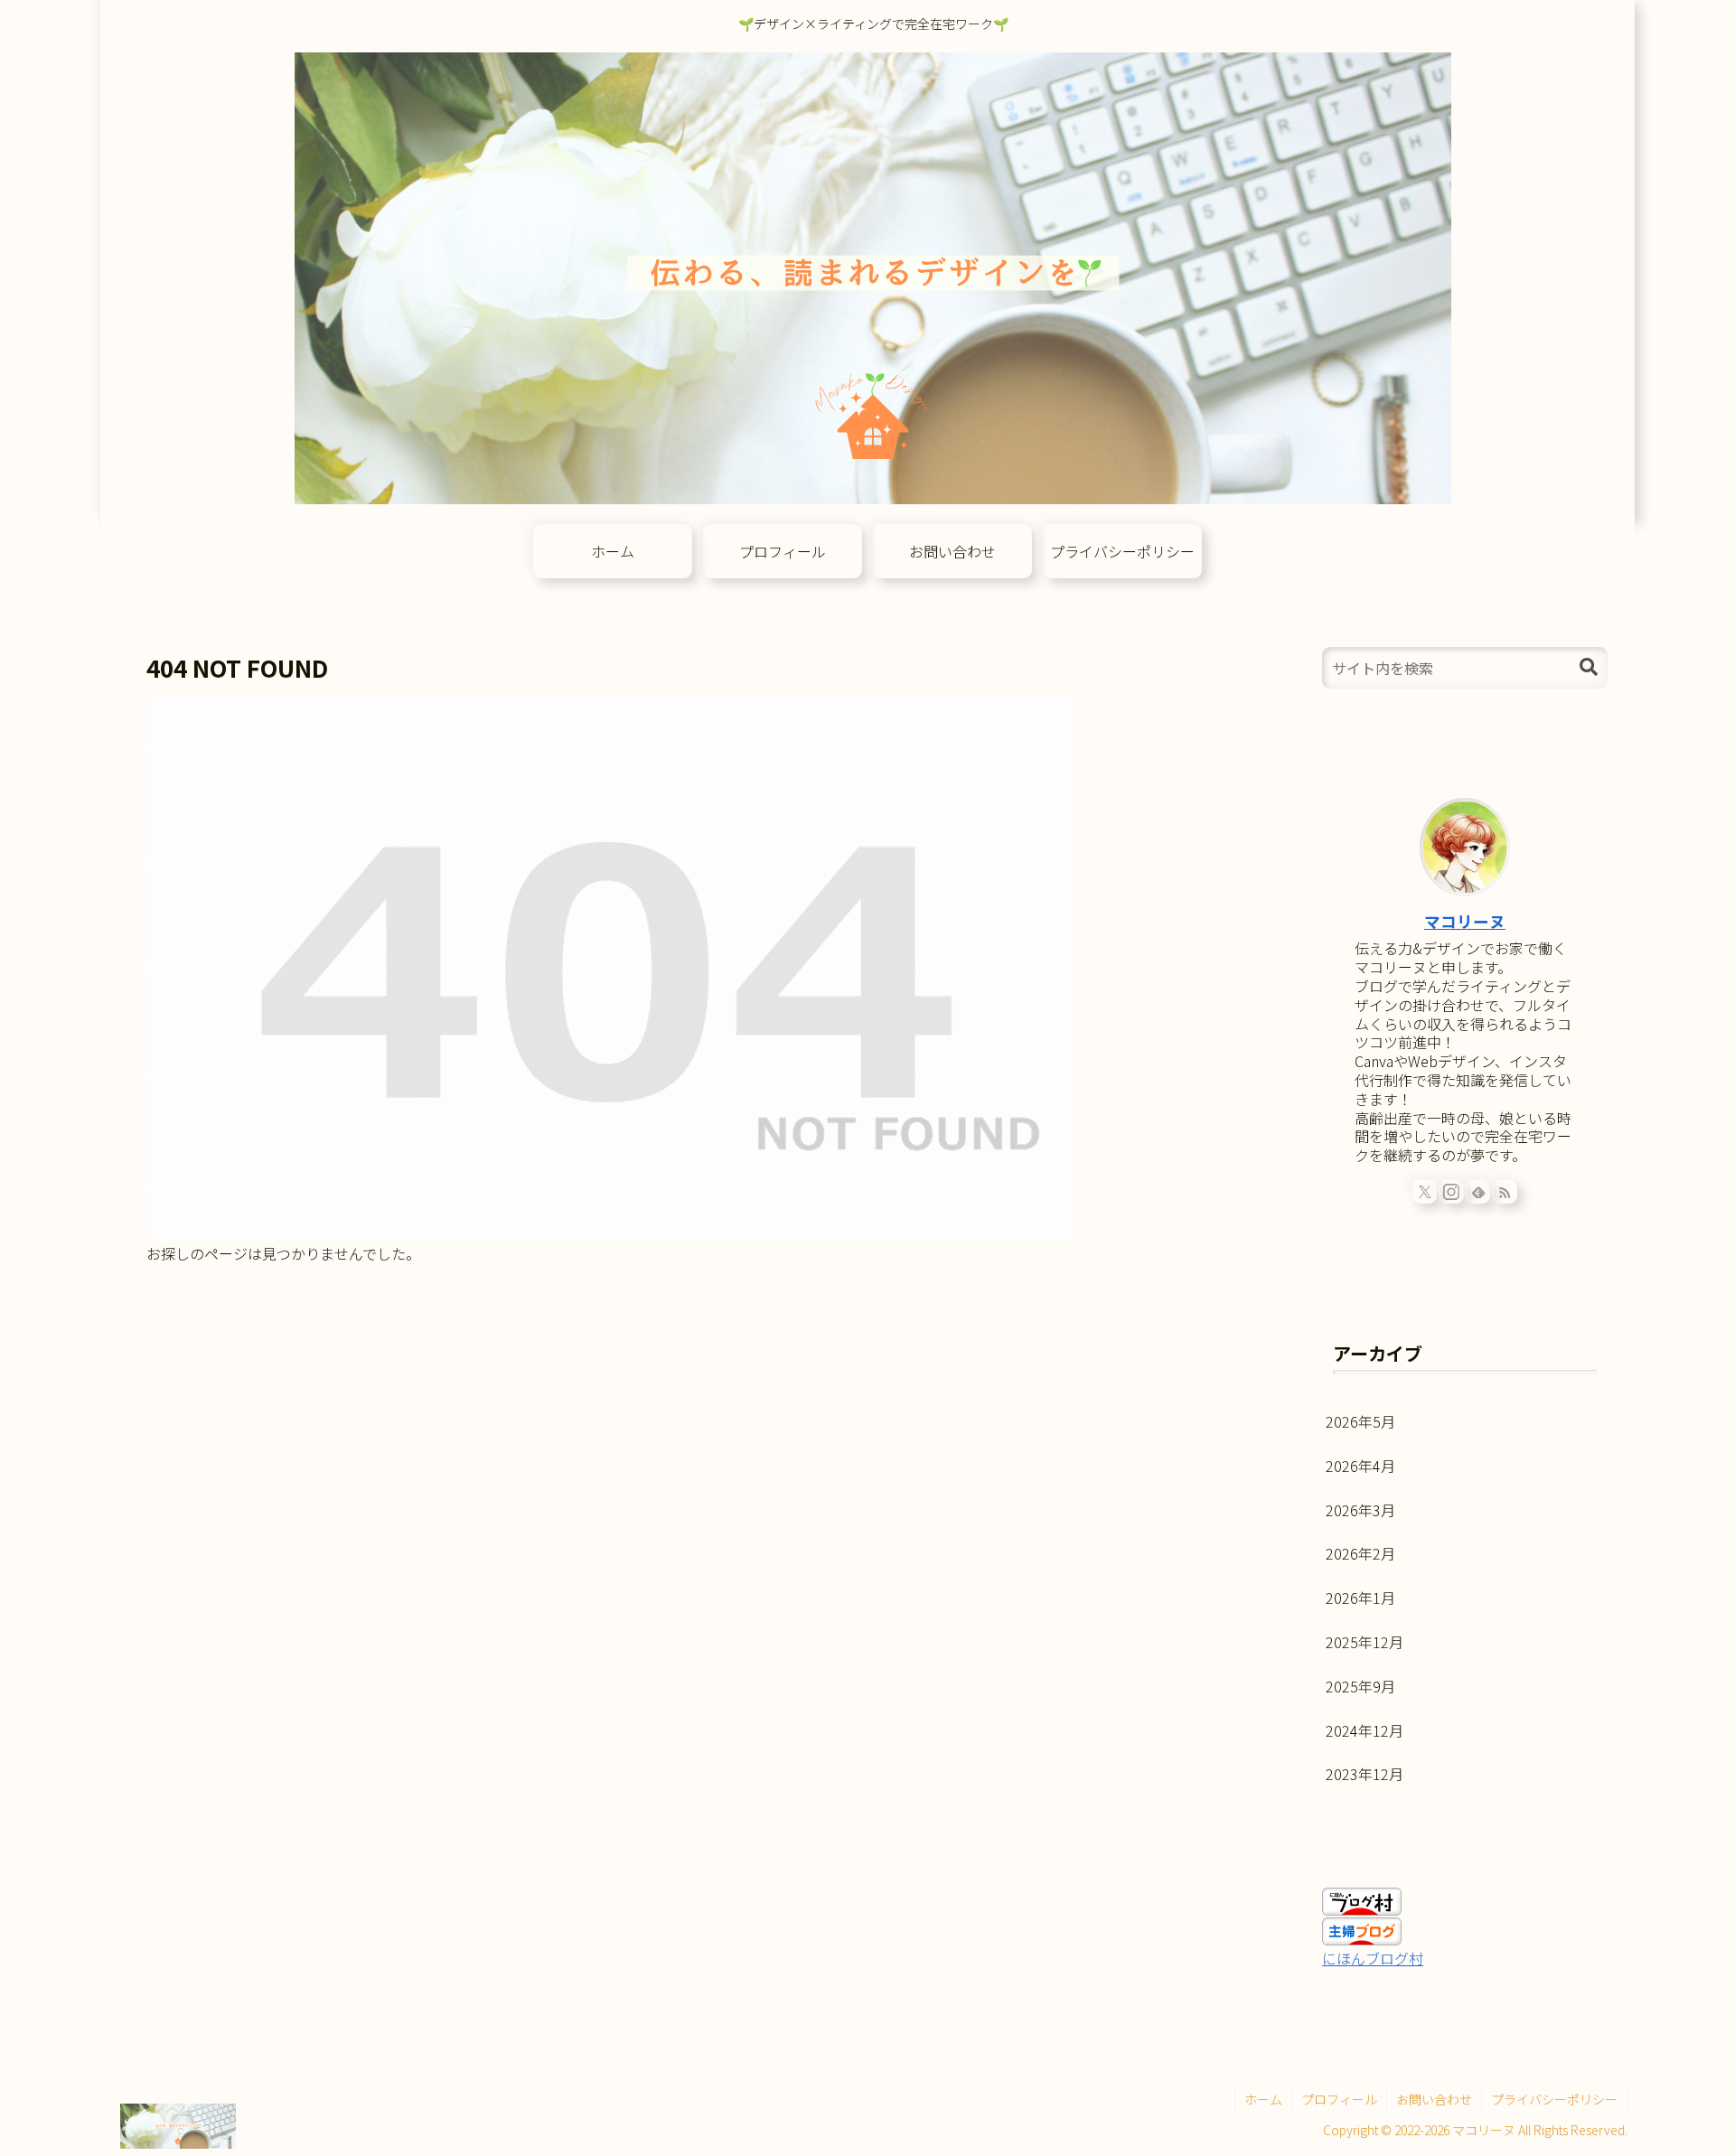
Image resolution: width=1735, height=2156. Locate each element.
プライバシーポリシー (1554, 2099)
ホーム (1263, 2099)
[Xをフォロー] (1425, 1191)
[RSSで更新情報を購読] (1505, 1191)
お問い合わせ (1434, 2099)
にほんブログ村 (1373, 1958)
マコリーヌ (1465, 921)
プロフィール (1339, 2099)
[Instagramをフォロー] (1452, 1191)
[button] (1589, 667)
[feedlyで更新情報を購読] (1478, 1191)
